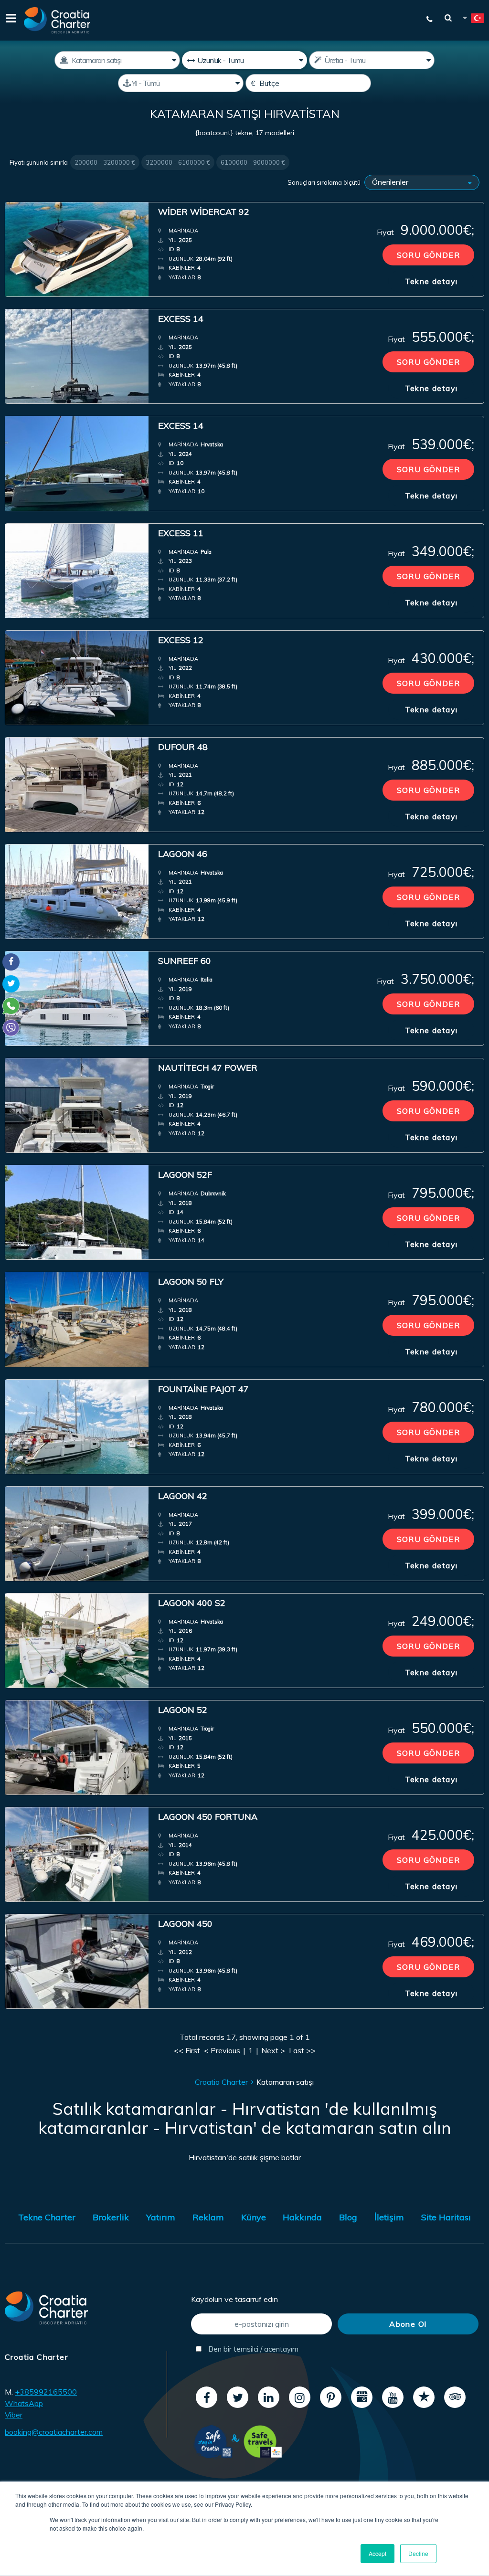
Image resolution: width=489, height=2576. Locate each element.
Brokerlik (111, 2217)
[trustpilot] (424, 2397)
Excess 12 (181, 640)
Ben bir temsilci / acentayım (252, 2349)
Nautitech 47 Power (208, 1068)
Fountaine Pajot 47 (203, 1389)
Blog (348, 2217)
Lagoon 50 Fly (191, 1282)
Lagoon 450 (185, 1924)
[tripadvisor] (455, 2397)
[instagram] (300, 2397)
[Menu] (10, 20)
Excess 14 (181, 319)
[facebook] (207, 2397)
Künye (254, 2217)
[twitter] (238, 2397)
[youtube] (393, 2397)
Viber (14, 2415)
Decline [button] (418, 2553)
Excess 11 (181, 533)
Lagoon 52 (183, 1710)
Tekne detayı (431, 281)
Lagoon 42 (183, 1496)
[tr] (473, 20)
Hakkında (302, 2217)
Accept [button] (377, 2553)
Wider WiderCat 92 (204, 212)
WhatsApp (24, 2403)
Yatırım (161, 2217)
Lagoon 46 (183, 854)
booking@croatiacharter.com (54, 2432)
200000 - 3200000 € (105, 162)
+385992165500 (46, 2392)
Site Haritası (446, 2217)
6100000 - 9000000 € (253, 162)
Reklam (208, 2217)
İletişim (389, 2217)
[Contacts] (425, 19)
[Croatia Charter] (57, 20)
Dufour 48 (183, 747)
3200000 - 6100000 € (178, 162)
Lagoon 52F (185, 1175)
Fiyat (425, 230)
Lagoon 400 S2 (192, 1603)
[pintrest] (331, 2397)
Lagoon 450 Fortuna (208, 1817)
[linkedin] (269, 2397)
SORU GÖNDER (428, 255)
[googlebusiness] (362, 2397)
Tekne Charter (47, 2217)
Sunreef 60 (185, 961)
